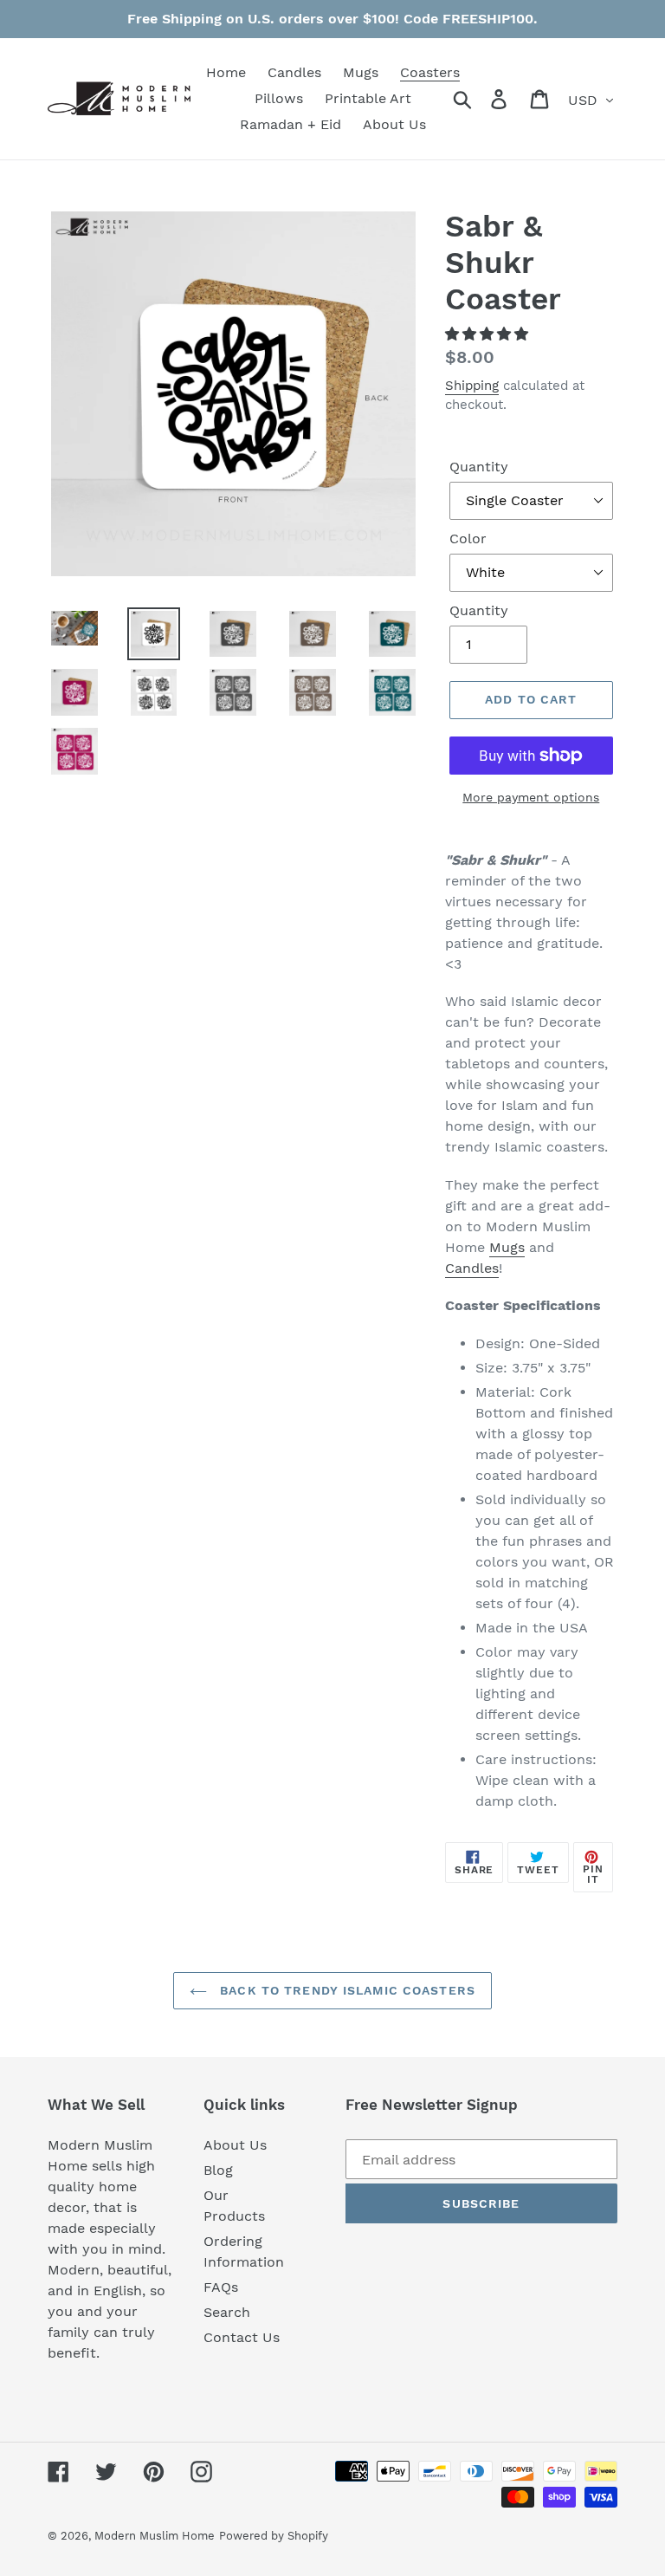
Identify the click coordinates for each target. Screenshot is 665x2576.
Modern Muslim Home (155, 2536)
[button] (489, 334)
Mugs (507, 1247)
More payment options (531, 797)
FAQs (221, 2287)
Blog (218, 2170)
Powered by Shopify (274, 2536)
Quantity (479, 467)
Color (468, 539)
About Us (235, 2145)
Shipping (472, 386)
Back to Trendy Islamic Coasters (345, 1990)
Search (227, 2312)
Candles (472, 1268)
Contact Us (242, 2337)
